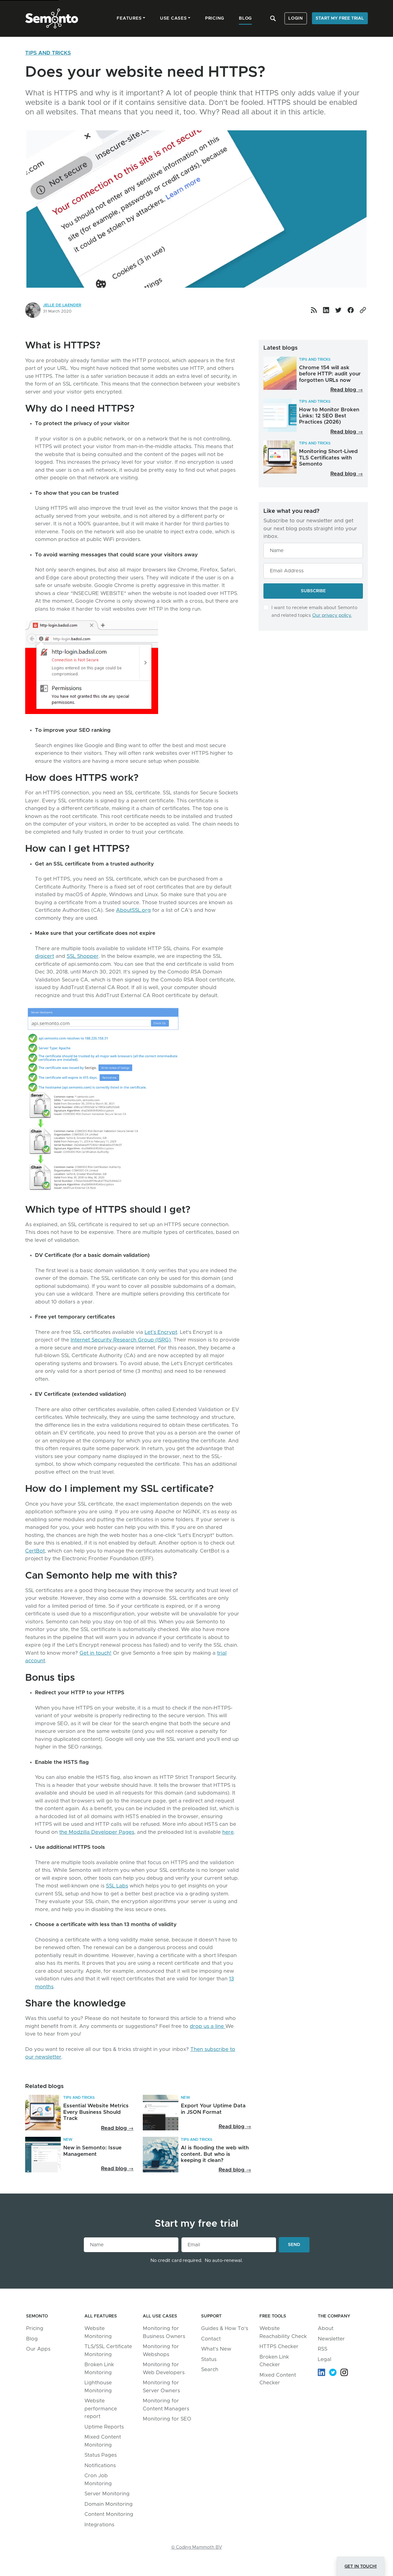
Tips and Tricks (48, 53)
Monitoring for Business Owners (164, 2332)
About (326, 2328)
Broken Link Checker (274, 2361)
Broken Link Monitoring (99, 2369)
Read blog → (347, 390)
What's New (216, 2349)
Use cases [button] (173, 18)
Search (210, 2369)
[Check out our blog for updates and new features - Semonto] (314, 310)
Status (209, 2359)
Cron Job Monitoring (98, 2480)
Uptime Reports (104, 2427)
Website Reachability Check (283, 2332)
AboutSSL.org (133, 910)
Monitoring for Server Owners (161, 2387)
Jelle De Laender (62, 305)
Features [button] (129, 18)
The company (334, 2316)
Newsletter (331, 2339)
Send (299, 2245)
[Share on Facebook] (351, 310)
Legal (325, 2359)
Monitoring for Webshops (161, 2350)
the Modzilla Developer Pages (97, 1832)
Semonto (37, 2316)
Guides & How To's (225, 2328)
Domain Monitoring (109, 2504)
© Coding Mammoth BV (197, 2547)
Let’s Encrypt (161, 1332)
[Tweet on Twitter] (338, 310)
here (228, 1832)
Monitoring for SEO (167, 2419)
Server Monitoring (107, 2494)
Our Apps (38, 2349)
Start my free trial (340, 18)
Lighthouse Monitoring (98, 2387)
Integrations (99, 2525)
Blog (32, 2339)
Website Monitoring (98, 2332)
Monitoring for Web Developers (164, 2369)
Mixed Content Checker (278, 2379)
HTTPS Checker (279, 2346)
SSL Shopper (83, 956)
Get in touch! (95, 1653)
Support (211, 2316)
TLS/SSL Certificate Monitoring (108, 2350)
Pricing (35, 2328)
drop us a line (208, 2026)
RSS (323, 2349)
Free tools (273, 2316)
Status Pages (101, 2455)
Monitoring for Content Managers (166, 2405)
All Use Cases (160, 2316)
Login (296, 18)
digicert (45, 956)
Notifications (100, 2465)
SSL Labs (117, 1886)
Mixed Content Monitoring (103, 2441)
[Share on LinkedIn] (326, 310)
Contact (211, 2339)
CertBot (35, 1551)
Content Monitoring (109, 2514)
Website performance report (101, 2409)
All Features (101, 2316)
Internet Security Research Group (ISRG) (121, 1340)
